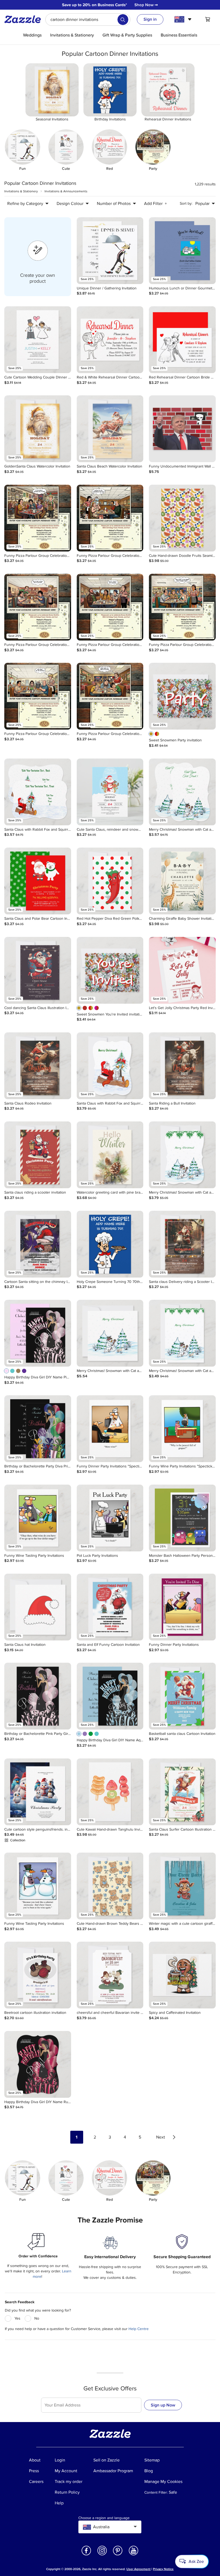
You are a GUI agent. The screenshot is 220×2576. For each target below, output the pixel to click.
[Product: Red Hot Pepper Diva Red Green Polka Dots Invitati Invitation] (110, 881)
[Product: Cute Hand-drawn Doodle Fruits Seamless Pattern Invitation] (182, 518)
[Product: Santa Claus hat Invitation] (38, 1607)
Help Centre (139, 2329)
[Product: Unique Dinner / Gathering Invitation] (110, 251)
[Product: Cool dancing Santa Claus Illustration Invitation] (38, 970)
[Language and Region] (184, 19)
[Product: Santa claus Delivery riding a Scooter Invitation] (182, 1244)
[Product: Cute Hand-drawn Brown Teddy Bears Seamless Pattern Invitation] (110, 1886)
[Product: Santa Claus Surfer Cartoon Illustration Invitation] (182, 1792)
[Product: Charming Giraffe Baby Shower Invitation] (182, 881)
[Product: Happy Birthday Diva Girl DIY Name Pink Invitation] (38, 1333)
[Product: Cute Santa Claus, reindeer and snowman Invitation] (110, 792)
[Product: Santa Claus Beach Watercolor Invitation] (110, 429)
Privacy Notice (163, 2569)
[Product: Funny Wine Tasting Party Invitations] (38, 1518)
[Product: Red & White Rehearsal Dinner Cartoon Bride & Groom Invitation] (110, 340)
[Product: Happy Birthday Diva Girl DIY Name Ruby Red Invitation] (38, 2064)
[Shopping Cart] (208, 19)
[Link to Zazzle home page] (24, 19)
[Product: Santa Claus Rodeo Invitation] (38, 1066)
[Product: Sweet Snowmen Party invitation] (182, 696)
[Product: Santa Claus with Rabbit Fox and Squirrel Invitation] (38, 792)
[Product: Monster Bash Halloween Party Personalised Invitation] (182, 1518)
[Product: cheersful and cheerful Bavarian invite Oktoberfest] (110, 1975)
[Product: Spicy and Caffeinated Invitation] (182, 1975)
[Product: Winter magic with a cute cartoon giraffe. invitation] (182, 1886)
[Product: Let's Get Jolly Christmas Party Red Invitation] (182, 970)
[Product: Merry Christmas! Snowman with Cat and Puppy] (110, 1333)
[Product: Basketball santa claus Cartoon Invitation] (182, 1696)
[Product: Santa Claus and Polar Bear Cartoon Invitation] (38, 881)
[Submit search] (123, 20)
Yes (17, 2318)
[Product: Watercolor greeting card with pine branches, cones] (110, 1155)
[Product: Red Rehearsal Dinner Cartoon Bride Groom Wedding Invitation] (182, 340)
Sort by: (186, 203)
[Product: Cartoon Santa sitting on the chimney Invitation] (38, 1244)
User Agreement (138, 2569)
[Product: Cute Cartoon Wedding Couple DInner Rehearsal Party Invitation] (38, 340)
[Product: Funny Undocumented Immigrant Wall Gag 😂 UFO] (182, 429)
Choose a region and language (104, 2518)
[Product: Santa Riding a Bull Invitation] (182, 1066)
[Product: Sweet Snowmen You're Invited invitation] (110, 970)
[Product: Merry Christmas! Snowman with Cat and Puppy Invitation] (182, 792)
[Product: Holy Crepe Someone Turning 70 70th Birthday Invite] (110, 1244)
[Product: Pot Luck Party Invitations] (110, 1518)
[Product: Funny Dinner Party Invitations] (182, 1607)
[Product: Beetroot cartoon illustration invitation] (38, 1975)
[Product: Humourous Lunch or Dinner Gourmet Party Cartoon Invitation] (182, 251)
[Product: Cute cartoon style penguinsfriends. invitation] (38, 1792)
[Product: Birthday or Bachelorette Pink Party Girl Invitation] (38, 1696)
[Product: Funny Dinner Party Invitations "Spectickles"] (110, 1429)
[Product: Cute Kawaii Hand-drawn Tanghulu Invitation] (110, 1792)
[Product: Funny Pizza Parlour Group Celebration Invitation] (38, 518)
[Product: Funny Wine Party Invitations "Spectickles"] (182, 1429)
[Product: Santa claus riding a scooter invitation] (38, 1155)
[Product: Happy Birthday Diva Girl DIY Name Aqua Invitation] (110, 1696)
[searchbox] (88, 20)
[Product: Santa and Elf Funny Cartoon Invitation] (110, 1607)
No (37, 2318)
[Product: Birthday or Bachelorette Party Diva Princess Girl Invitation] (38, 1429)
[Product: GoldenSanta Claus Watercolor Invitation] (38, 429)
